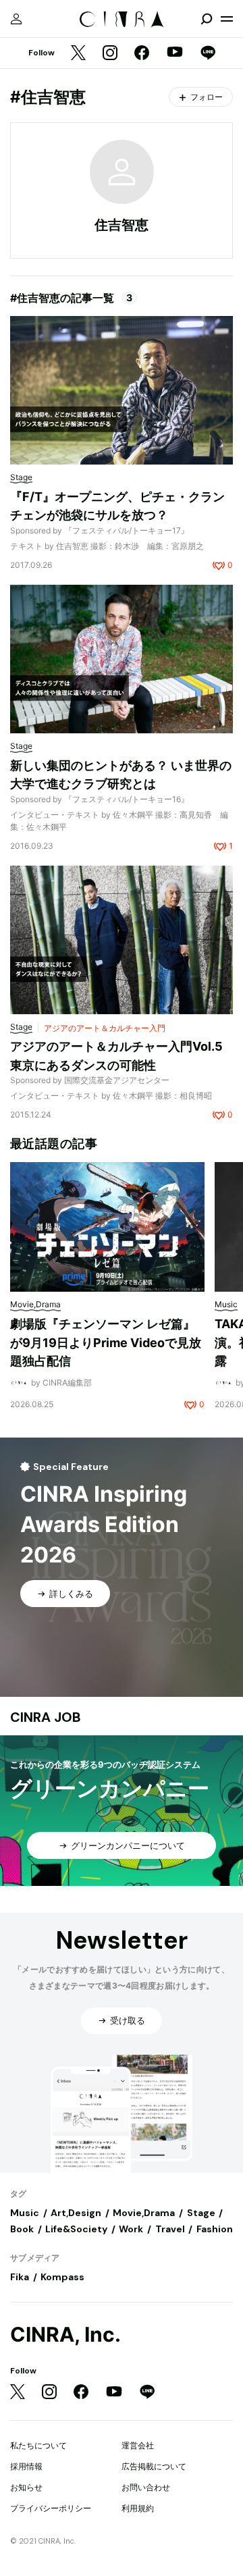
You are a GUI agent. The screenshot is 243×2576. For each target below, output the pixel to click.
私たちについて (38, 2445)
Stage (201, 2213)
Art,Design (76, 2213)
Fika (20, 2277)
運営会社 (138, 2445)
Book (22, 2229)
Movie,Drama (144, 2213)
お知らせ (26, 2487)
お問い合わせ (146, 2487)
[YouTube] (175, 53)
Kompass (62, 2277)
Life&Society (76, 2229)
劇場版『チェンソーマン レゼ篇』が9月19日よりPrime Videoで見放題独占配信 (106, 1342)
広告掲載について (154, 2466)
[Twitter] (78, 54)
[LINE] (208, 54)
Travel (170, 2229)
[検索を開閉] (207, 19)
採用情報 (26, 2466)
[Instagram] (110, 54)
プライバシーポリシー (51, 2508)
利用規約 (138, 2508)
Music (25, 2213)
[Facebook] (142, 54)
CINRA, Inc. (65, 2335)
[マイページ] (16, 19)
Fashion (215, 2229)
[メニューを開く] (227, 19)
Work (131, 2229)
